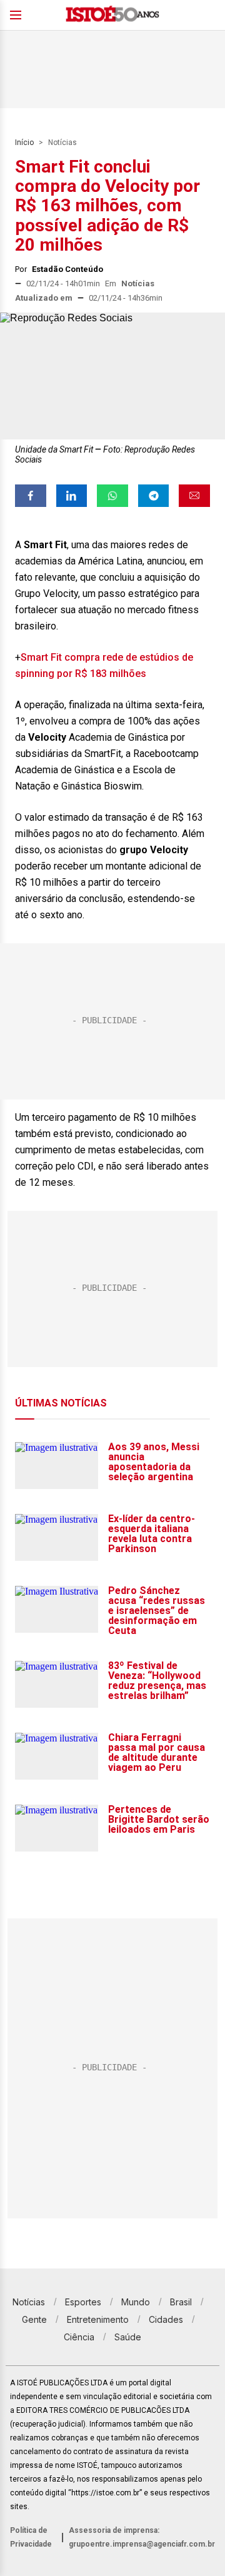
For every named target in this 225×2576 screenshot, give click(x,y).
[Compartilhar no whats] (112, 496)
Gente (34, 2319)
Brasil (181, 2302)
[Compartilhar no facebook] (31, 496)
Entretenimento (98, 2319)
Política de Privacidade (31, 2537)
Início (24, 143)
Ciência (79, 2337)
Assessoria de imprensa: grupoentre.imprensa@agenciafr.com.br (142, 2537)
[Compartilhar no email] (194, 496)
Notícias (62, 143)
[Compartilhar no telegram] (154, 496)
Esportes (83, 2302)
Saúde (128, 2337)
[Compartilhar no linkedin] (72, 496)
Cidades (166, 2319)
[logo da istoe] (112, 15)
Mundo (136, 2302)
